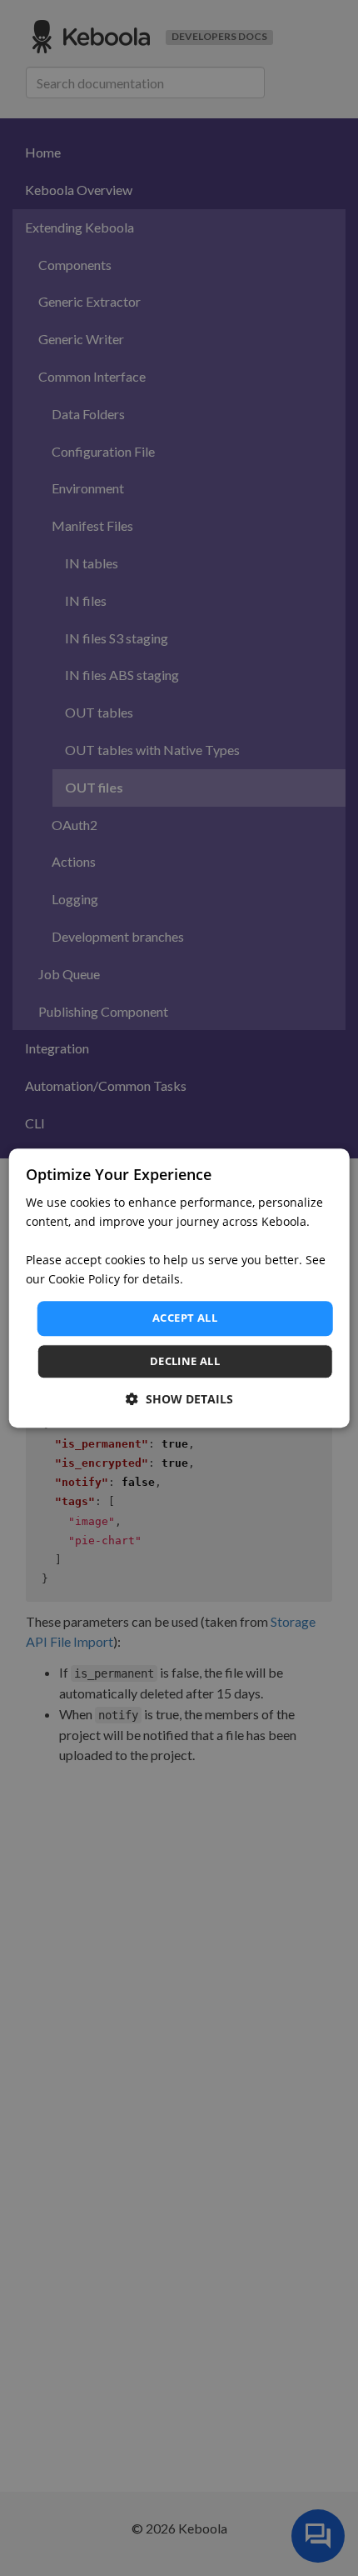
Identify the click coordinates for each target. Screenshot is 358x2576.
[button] (179, 1399)
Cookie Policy (84, 1280)
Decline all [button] (185, 1361)
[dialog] (179, 1288)
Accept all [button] (185, 1318)
